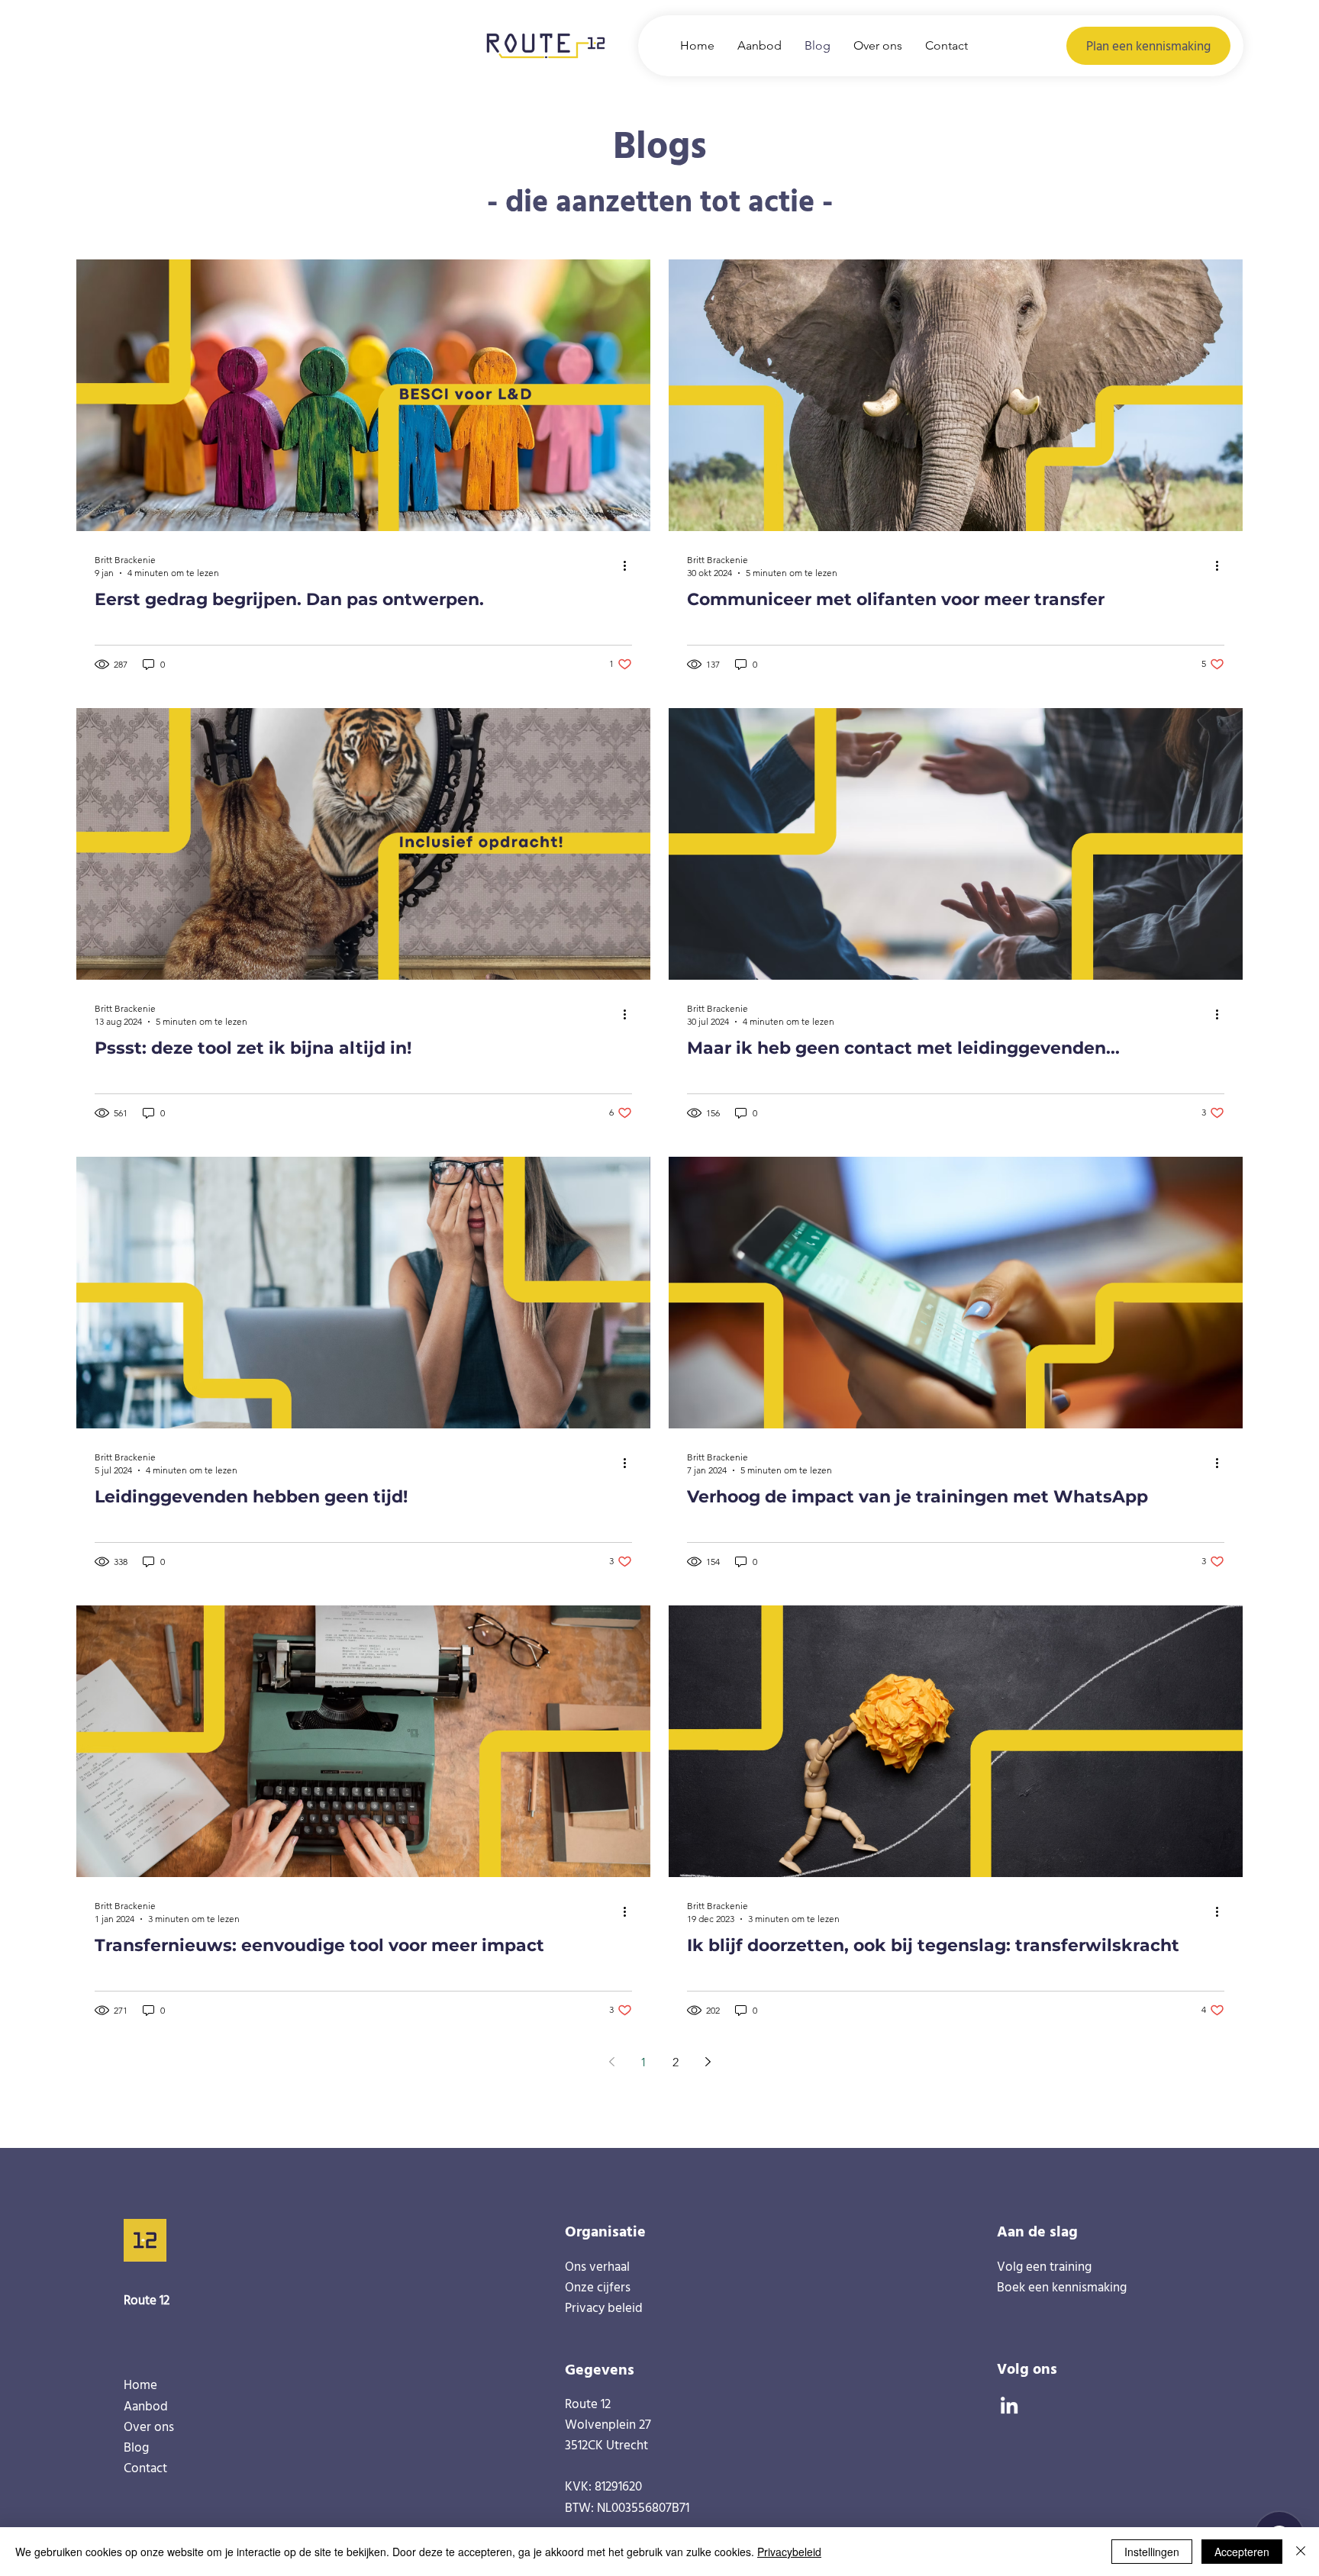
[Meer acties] (630, 565)
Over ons (149, 2426)
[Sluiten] (1301, 2552)
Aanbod (146, 2405)
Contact (145, 2467)
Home (140, 2384)
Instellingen (1152, 2552)
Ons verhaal (597, 2266)
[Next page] (708, 2062)
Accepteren (1242, 2552)
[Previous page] (611, 2062)
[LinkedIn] (1009, 2405)
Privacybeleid (789, 2552)
